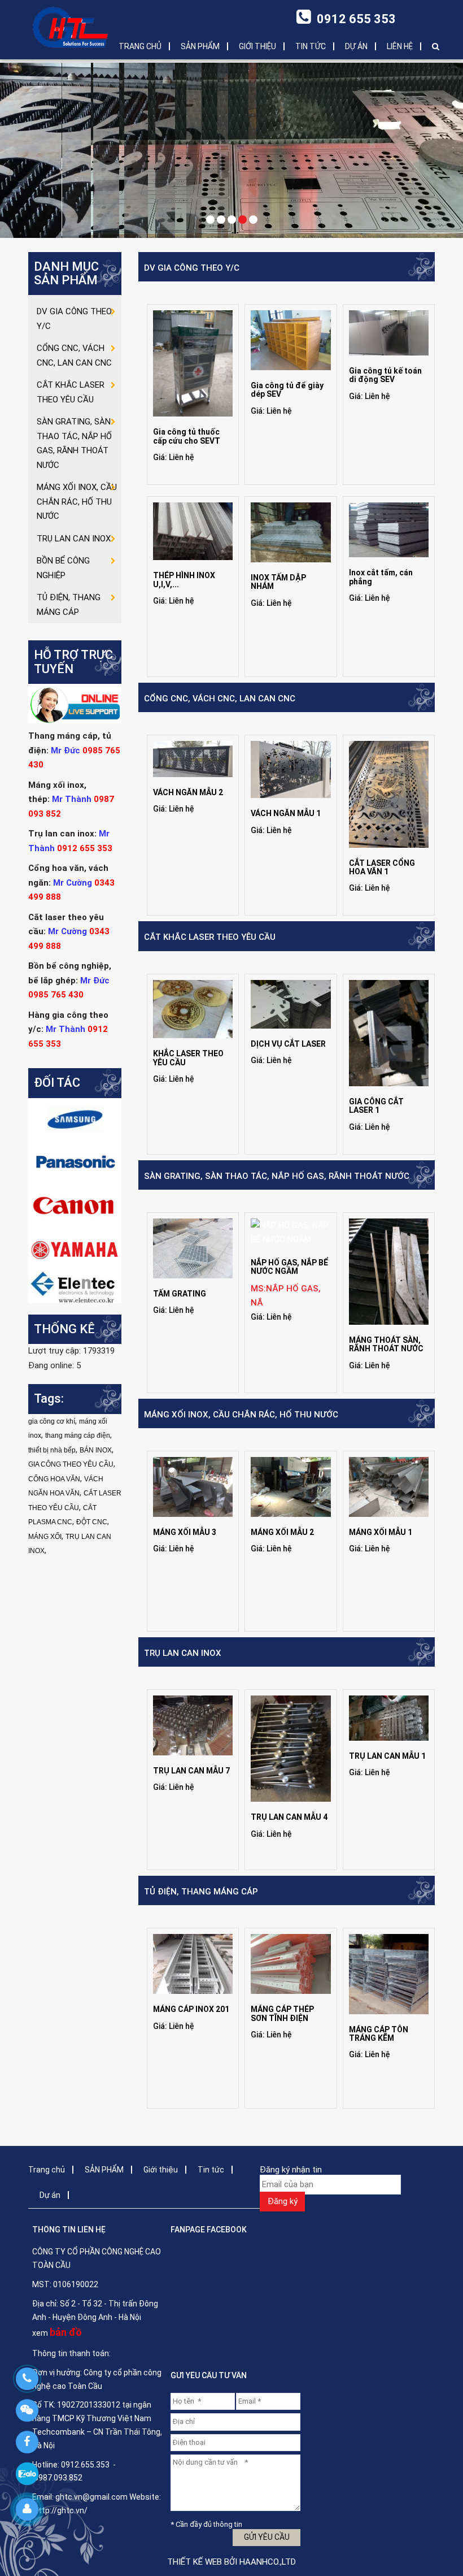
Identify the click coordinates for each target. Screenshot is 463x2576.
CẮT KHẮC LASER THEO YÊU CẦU (210, 937)
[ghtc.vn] (71, 27)
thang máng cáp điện (78, 1436)
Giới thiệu (257, 46)
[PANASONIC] (75, 1162)
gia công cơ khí (52, 1421)
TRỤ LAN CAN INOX (183, 1653)
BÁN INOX (96, 1450)
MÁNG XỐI (45, 1537)
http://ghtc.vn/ (61, 2510)
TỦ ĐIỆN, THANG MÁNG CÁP (201, 1892)
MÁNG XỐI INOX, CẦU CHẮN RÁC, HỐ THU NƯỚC (241, 1415)
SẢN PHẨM (200, 46)
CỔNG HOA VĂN (54, 1479)
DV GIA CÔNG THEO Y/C (192, 268)
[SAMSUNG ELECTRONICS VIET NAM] (75, 1119)
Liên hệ (400, 46)
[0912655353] (27, 2379)
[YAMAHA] (75, 1248)
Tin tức (311, 46)
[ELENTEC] (75, 1286)
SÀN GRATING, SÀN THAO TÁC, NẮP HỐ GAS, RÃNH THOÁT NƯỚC (277, 1176)
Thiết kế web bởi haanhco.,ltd (231, 2562)
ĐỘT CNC (92, 1522)
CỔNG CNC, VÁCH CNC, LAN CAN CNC (220, 699)
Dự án (356, 46)
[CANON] (75, 1205)
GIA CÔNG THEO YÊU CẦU (71, 1464)
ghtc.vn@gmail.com (91, 2497)
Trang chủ (140, 46)
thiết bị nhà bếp (52, 1450)
